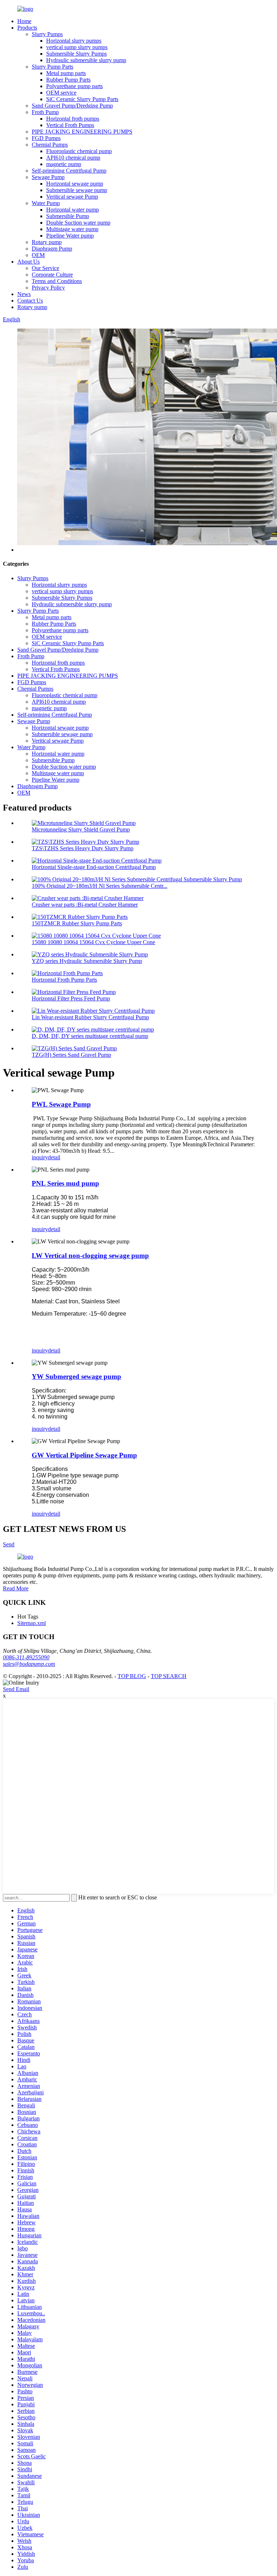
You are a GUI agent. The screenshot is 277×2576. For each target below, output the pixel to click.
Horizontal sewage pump (75, 184)
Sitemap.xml (32, 1623)
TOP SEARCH (169, 1676)
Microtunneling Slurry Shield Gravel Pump (81, 829)
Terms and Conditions (57, 281)
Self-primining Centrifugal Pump (69, 171)
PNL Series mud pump (65, 1183)
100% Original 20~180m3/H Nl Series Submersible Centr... (100, 886)
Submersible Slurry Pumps (76, 54)
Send (9, 1544)
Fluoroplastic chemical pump (79, 151)
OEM (38, 255)
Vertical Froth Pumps (70, 125)
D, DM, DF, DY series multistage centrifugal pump (90, 1036)
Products (27, 28)
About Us (28, 262)
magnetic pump (64, 164)
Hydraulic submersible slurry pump (86, 60)
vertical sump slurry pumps (77, 47)
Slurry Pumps (47, 34)
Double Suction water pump (78, 223)
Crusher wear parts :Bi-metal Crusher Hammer (85, 905)
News (24, 294)
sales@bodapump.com (29, 1664)
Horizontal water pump (72, 210)
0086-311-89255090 (26, 1657)
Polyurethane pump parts (74, 86)
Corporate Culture (52, 275)
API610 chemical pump (73, 158)
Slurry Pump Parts (52, 67)
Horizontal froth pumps (73, 119)
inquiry (40, 1157)
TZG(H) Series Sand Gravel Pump (71, 1055)
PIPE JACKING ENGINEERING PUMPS (82, 132)
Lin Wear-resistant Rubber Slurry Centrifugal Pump (90, 1017)
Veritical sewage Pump (72, 197)
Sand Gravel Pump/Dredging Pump (72, 106)
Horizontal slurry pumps (74, 41)
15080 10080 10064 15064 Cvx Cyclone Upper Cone (93, 942)
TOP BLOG (132, 1676)
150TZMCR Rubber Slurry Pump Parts (77, 923)
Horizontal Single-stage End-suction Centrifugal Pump (94, 867)
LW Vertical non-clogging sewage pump (90, 1256)
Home (24, 21)
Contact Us (30, 301)
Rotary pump (47, 242)
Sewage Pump (48, 177)
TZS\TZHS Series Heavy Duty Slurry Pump (83, 848)
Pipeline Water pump (70, 236)
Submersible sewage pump (77, 190)
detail (54, 1157)
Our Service (45, 268)
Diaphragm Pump (52, 249)
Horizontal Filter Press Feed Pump (71, 998)
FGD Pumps (46, 138)
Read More (16, 1588)
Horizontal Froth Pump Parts (64, 980)
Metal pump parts (66, 73)
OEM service (61, 93)
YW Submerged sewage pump (76, 1376)
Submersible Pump (68, 216)
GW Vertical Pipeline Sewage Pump (84, 1455)
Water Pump (46, 203)
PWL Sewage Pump (61, 1104)
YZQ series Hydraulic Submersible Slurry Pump (87, 961)
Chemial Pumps (50, 145)
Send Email (16, 1689)
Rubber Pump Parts (68, 80)
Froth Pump (45, 112)
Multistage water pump (72, 229)
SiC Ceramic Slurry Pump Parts (82, 99)
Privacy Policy (48, 288)
